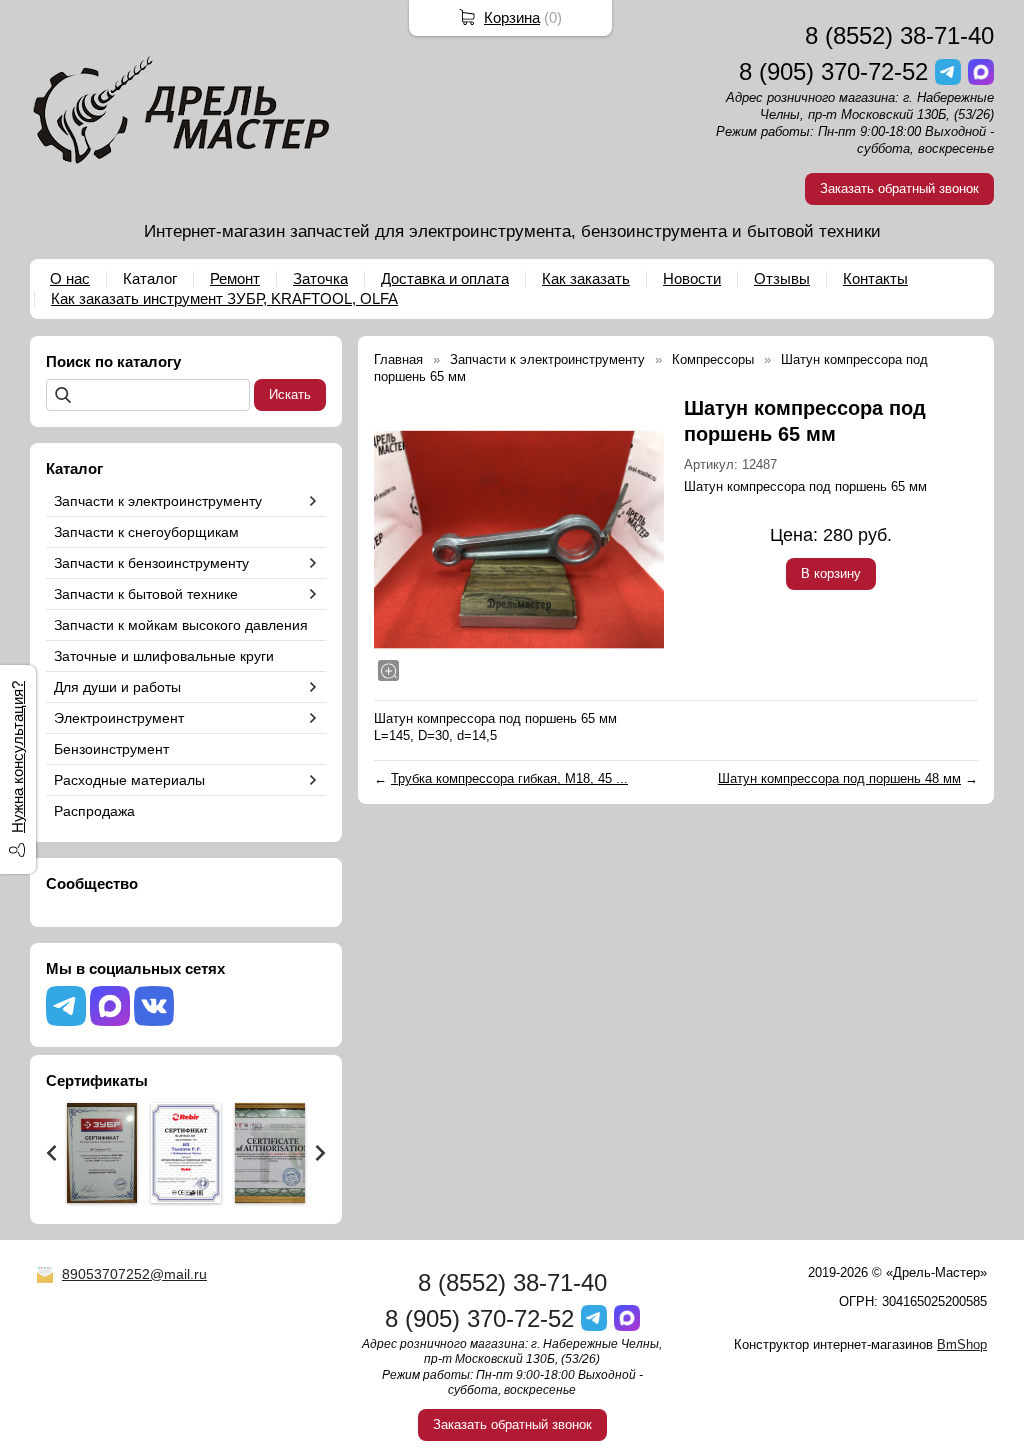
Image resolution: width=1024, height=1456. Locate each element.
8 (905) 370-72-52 (833, 71)
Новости (692, 278)
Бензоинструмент (111, 749)
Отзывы (782, 278)
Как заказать (586, 278)
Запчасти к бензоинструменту (151, 563)
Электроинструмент (119, 718)
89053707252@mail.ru (134, 1274)
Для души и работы (117, 687)
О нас (70, 278)
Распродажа (94, 811)
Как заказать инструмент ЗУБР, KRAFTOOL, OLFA (224, 298)
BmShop (962, 1344)
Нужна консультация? (17, 757)
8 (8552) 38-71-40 (899, 35)
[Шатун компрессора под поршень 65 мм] (519, 540)
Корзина (512, 17)
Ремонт (235, 278)
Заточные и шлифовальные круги (164, 656)
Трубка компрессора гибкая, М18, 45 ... (509, 778)
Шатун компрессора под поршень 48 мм (839, 778)
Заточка (320, 278)
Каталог (150, 278)
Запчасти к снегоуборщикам (146, 532)
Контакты (875, 278)
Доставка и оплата (445, 278)
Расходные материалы (129, 780)
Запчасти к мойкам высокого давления (181, 625)
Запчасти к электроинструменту (158, 501)
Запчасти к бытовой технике (146, 594)
